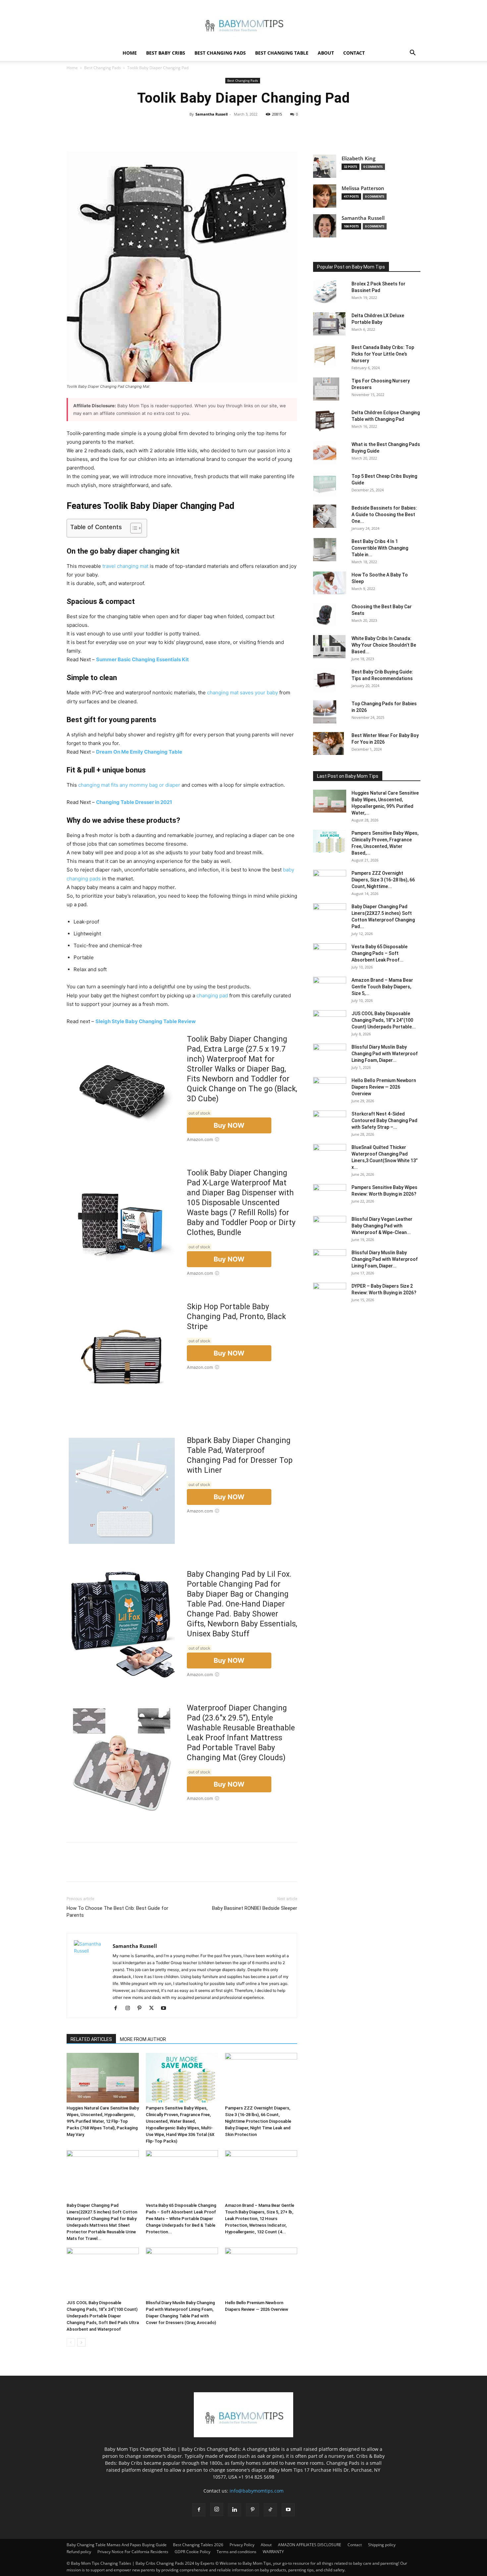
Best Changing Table (282, 53)
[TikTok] (270, 2510)
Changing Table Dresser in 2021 (134, 802)
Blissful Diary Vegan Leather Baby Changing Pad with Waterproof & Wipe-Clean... (382, 1226)
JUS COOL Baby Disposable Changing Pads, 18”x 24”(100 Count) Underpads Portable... (384, 1020)
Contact (354, 53)
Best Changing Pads (220, 53)
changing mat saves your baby (243, 693)
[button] (412, 53)
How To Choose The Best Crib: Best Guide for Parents (117, 1912)
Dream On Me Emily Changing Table (139, 752)
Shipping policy (382, 2545)
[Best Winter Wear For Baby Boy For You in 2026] (328, 743)
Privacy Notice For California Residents (133, 2552)
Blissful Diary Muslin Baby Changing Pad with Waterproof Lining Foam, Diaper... (385, 1054)
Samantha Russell (212, 114)
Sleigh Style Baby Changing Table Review (146, 1021)
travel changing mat (125, 566)
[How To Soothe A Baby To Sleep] (330, 583)
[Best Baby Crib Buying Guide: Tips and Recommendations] (325, 680)
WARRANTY (273, 2552)
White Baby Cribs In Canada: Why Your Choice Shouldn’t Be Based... (384, 645)
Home (130, 53)
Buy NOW (229, 1125)
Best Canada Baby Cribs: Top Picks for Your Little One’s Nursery (383, 354)
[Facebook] (213, 129)
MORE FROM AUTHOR (143, 2039)
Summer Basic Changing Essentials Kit (142, 659)
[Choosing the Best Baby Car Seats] (325, 615)
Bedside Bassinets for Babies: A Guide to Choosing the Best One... (384, 515)
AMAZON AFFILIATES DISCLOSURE (310, 2545)
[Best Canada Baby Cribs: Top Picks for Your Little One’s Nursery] (325, 356)
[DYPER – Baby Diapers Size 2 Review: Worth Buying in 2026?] (330, 1294)
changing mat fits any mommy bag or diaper (129, 785)
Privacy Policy (242, 2545)
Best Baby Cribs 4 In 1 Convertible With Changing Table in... (380, 548)
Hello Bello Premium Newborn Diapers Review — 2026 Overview (384, 1087)
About (326, 53)
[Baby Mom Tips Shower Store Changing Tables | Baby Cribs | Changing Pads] (243, 23)
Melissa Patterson (363, 188)
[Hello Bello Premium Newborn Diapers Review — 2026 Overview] (261, 2272)
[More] (274, 129)
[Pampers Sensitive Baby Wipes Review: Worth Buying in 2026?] (330, 1196)
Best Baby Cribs (166, 53)
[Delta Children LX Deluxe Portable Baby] (329, 324)
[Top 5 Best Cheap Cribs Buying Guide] (325, 484)
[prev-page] (71, 2342)
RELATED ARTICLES (91, 2039)
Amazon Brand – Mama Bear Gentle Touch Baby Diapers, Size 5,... (382, 987)
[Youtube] (166, 2008)
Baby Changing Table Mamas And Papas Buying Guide (117, 2545)
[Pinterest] (243, 129)
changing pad (212, 995)
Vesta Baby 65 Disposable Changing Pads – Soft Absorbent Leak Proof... (379, 953)
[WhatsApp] (258, 129)
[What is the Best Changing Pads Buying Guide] (325, 453)
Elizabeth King (358, 158)
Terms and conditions (237, 2552)
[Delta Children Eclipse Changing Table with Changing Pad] (325, 421)
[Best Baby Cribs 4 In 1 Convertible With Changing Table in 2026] (325, 550)
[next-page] (81, 2342)
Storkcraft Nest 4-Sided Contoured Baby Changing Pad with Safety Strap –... (384, 1120)
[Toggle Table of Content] (133, 528)
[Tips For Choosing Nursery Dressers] (326, 389)
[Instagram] (130, 2008)
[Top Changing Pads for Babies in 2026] (325, 712)
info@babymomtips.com (257, 2491)
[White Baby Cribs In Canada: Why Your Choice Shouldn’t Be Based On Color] (329, 647)
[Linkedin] (235, 2510)
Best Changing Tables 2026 (198, 2545)
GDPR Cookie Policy (192, 2552)
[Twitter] (228, 129)
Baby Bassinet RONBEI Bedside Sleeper (255, 1908)
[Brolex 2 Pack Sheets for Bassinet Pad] (325, 292)
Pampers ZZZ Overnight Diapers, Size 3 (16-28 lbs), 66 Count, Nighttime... (383, 880)
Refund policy (79, 2552)
